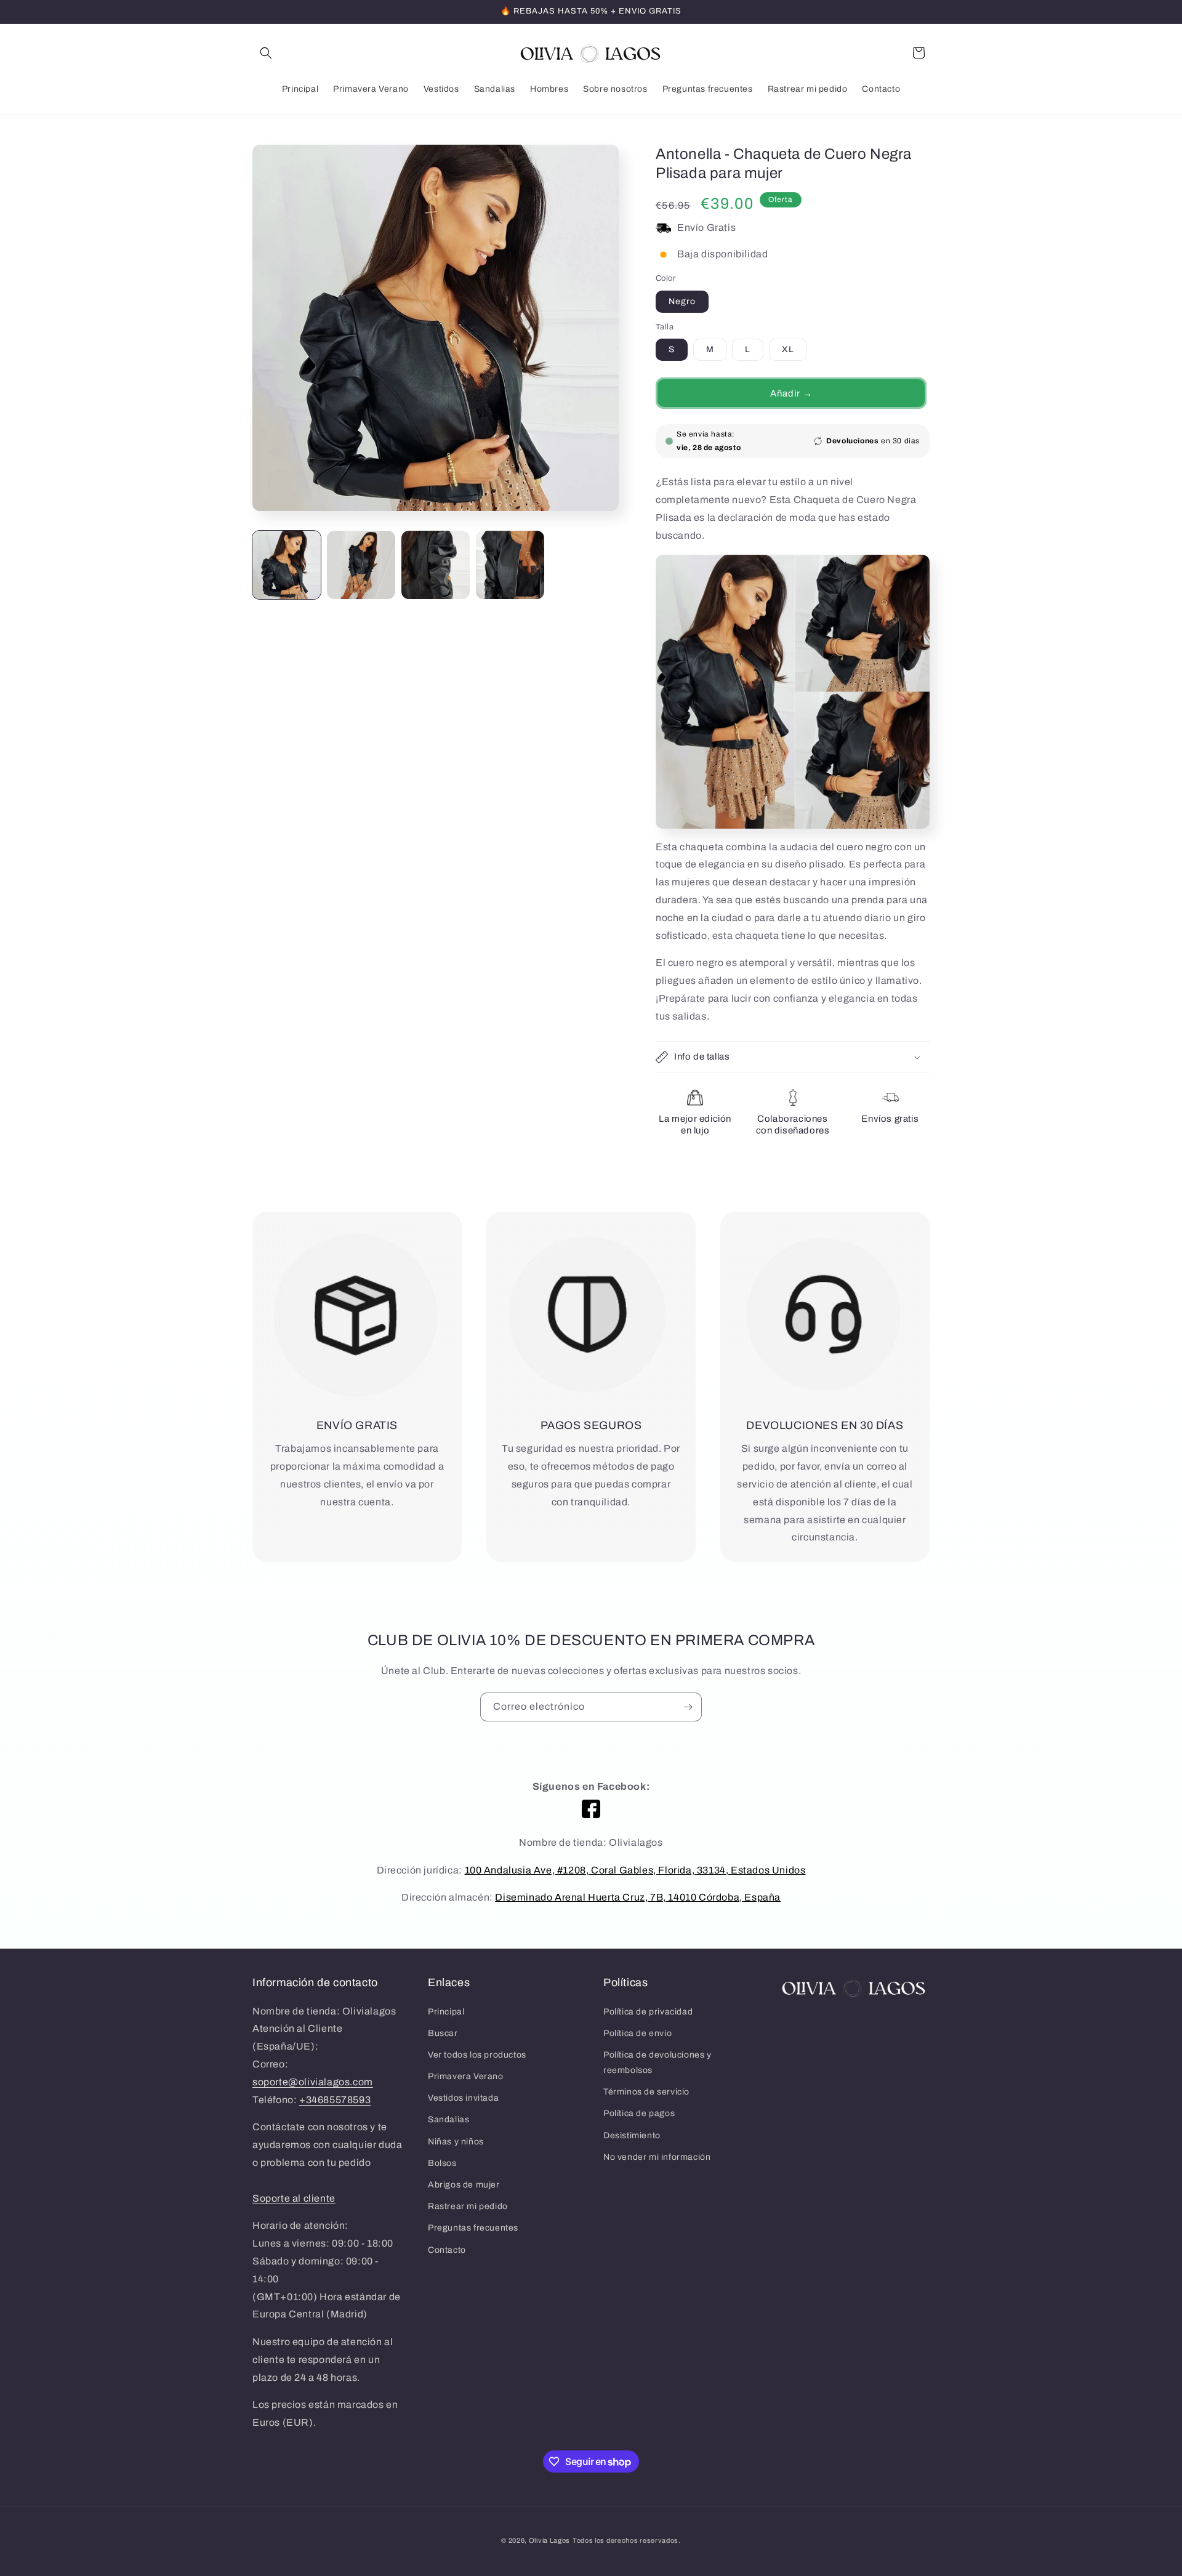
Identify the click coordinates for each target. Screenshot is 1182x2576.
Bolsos (442, 2163)
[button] (266, 53)
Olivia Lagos (549, 2540)
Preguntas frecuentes (473, 2228)
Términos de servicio (646, 2092)
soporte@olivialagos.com (313, 2082)
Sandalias (448, 2119)
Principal (446, 2012)
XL (788, 349)
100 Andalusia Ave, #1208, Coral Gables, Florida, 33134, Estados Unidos (635, 1870)
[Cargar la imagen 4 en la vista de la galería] (510, 565)
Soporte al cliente (294, 2198)
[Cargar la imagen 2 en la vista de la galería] (361, 565)
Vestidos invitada (463, 2098)
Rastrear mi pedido (468, 2206)
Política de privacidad (648, 2012)
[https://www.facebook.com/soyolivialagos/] (591, 1809)
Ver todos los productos (477, 2055)
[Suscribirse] (688, 1707)
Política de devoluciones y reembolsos (657, 2063)
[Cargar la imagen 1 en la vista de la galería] (287, 565)
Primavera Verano (466, 2076)
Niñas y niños (456, 2142)
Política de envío (637, 2033)
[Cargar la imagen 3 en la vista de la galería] (436, 565)
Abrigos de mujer (464, 2185)
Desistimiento (632, 2135)
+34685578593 (335, 2100)
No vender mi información (657, 2157)
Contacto (447, 2250)
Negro (682, 301)
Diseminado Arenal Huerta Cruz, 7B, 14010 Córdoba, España (638, 1897)
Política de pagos (639, 2113)
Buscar (443, 2033)
